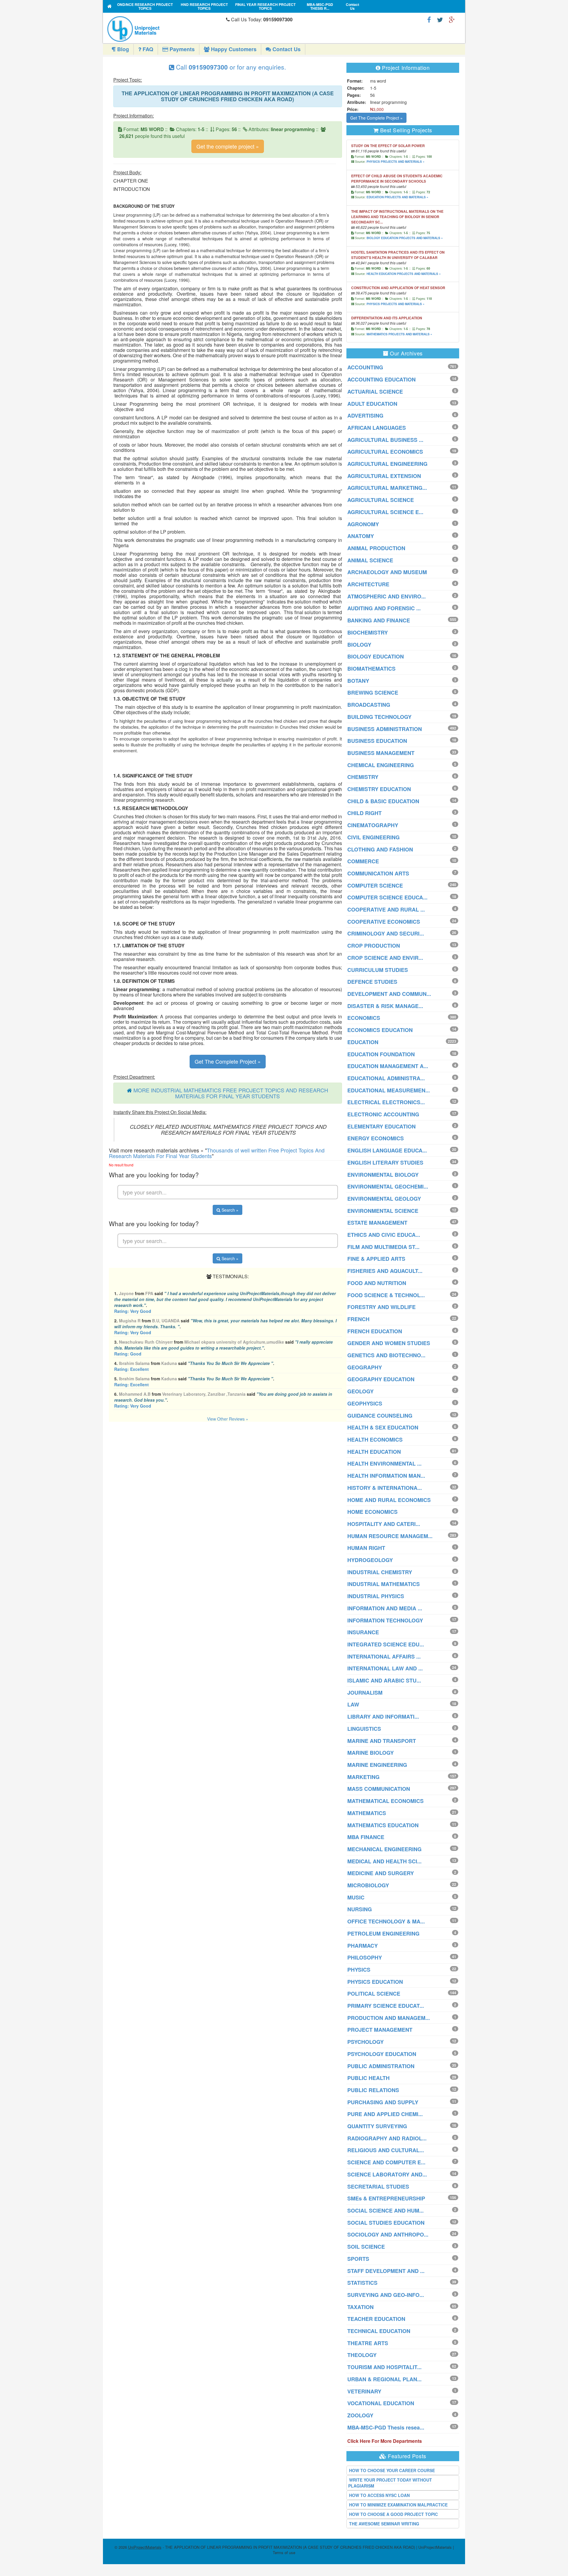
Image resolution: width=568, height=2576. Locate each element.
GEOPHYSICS (365, 1403)
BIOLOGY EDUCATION (376, 656)
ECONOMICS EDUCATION (380, 1030)
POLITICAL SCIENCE (374, 1994)
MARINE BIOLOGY (371, 1753)
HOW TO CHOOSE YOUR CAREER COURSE (392, 2470)
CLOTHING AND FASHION (380, 849)
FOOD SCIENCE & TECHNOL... (386, 1295)
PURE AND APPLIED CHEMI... (385, 2114)
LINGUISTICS (364, 1729)
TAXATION (360, 2307)
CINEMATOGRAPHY (373, 825)
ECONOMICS (364, 1018)
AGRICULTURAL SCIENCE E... (385, 512)
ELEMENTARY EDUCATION (381, 1126)
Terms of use (284, 2552)
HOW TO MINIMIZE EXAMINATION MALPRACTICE (398, 2505)
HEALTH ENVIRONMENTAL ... (384, 1464)
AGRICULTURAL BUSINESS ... (385, 440)
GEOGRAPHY (365, 1367)
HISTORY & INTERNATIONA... (385, 1488)
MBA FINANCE (366, 1837)
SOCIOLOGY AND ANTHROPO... (388, 2234)
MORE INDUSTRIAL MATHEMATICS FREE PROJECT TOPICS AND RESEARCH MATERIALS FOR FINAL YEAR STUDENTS (231, 1093)
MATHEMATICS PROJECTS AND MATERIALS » (399, 334)
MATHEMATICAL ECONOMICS (385, 1801)
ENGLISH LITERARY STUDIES (385, 1163)
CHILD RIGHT (364, 813)
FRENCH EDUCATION (375, 1331)
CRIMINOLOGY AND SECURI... (386, 933)
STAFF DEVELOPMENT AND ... (386, 2271)
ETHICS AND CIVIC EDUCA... (384, 1235)
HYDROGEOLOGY (370, 1560)
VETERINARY (364, 2391)
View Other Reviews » (228, 1419)
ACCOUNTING (365, 367)
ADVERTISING (365, 416)
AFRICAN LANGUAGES (377, 428)
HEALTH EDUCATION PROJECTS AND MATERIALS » (404, 274)
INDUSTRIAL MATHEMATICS (384, 1584)
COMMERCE (363, 861)
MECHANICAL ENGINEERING (384, 1849)
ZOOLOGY (360, 2415)
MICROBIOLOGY (368, 1885)
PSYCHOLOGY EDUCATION (382, 2054)
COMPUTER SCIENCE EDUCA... (387, 897)
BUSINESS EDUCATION (377, 741)
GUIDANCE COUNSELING (380, 1416)
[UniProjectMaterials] (165, 29)
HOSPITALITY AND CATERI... (384, 1524)
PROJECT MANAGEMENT (380, 2030)
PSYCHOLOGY (366, 2042)
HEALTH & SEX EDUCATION (383, 1427)
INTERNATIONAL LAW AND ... (385, 1668)
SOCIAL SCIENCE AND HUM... (385, 2210)
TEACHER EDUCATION (376, 2319)
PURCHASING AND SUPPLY (383, 2102)
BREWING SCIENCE (373, 693)
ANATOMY (361, 536)
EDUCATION (363, 1042)
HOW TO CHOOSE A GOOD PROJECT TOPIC (393, 2514)
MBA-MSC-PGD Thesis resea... (386, 2427)
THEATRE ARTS (368, 2343)
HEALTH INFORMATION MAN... (386, 1476)
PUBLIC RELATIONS (373, 2090)
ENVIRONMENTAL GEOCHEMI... (388, 1186)
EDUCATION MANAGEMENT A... (388, 1066)
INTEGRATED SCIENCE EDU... (386, 1644)
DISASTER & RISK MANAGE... (385, 1006)
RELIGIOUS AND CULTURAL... (386, 2150)
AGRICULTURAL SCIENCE (381, 500)
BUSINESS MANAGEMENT (381, 753)
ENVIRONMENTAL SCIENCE (383, 1211)
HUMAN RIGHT (366, 1548)
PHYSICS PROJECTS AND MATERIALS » (396, 162)
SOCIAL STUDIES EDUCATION (386, 2223)
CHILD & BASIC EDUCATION (383, 801)
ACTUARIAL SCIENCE (375, 392)
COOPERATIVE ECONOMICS (384, 922)
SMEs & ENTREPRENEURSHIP (386, 2198)
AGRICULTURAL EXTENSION (384, 476)
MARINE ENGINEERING (377, 1765)
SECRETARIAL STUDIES (378, 2187)
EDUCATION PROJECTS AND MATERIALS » (397, 197)
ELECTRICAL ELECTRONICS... (386, 1102)
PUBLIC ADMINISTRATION (381, 2066)
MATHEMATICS (367, 1813)
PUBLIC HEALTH (368, 2078)
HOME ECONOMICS (372, 1512)
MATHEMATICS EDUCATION (383, 1825)
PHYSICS (359, 1970)
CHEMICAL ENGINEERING (381, 765)
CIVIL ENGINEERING (373, 837)
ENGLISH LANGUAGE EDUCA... (387, 1150)
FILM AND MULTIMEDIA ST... (383, 1247)
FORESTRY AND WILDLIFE (381, 1307)
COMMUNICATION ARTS (378, 873)
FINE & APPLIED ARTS (376, 1259)
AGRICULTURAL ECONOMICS (385, 452)
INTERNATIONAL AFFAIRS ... (384, 1656)
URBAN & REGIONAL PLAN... (384, 2379)
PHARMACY (363, 1946)
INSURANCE (363, 1632)
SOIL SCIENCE (366, 2247)
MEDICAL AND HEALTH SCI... (384, 1861)
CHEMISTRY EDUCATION (379, 789)
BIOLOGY (359, 645)
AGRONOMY (363, 524)
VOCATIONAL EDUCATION (381, 2403)
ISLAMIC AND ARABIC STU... (384, 1680)
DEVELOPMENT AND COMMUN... (389, 994)
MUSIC (356, 1897)
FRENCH (358, 1319)
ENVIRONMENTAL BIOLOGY (383, 1175)
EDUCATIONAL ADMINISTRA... (386, 1078)
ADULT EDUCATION (372, 404)
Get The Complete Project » (228, 1061)
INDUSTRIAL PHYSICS (376, 1596)
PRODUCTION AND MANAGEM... (389, 2018)
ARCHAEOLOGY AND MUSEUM (387, 572)
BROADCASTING (369, 705)
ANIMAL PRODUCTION (376, 548)
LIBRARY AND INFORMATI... (383, 1717)
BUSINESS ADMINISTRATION (385, 729)
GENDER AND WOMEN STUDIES (389, 1343)
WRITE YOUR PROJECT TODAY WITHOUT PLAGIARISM (390, 2483)
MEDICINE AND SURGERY (381, 1873)
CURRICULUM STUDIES (378, 970)
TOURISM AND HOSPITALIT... (384, 2367)
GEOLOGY (360, 1391)
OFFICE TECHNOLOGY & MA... (386, 1921)
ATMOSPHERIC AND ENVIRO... (387, 596)
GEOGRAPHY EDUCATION (381, 1379)
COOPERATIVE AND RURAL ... (386, 909)
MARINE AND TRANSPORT (382, 1741)
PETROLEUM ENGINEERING (383, 1933)
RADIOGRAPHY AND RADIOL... (387, 2138)
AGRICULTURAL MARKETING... (387, 488)
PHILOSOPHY (365, 1957)
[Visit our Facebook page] (429, 19)
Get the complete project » (228, 146)
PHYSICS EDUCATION (375, 1982)
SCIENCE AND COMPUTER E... (386, 2162)
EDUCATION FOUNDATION (381, 1054)
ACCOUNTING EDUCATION (381, 379)
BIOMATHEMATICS (371, 669)
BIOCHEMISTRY (368, 632)
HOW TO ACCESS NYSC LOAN (379, 2495)
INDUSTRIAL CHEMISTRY (380, 1572)
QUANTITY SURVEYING (377, 2126)
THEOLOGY (362, 2355)
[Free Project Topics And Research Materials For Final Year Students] (110, 6)
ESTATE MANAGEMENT (377, 1223)
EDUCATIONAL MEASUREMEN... (389, 1090)
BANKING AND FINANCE (379, 620)
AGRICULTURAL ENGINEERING (387, 464)
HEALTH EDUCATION (374, 1452)
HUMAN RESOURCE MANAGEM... (390, 1536)
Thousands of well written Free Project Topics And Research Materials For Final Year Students (217, 1153)
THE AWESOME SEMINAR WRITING (384, 2524)
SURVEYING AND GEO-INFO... (386, 2295)
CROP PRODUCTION (374, 946)
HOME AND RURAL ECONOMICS (389, 1500)
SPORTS (358, 2259)
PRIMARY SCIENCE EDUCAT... (386, 2006)
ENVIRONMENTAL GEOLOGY (384, 1199)
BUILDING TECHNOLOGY (379, 717)
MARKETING (363, 1777)
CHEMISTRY (363, 777)
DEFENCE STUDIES (372, 982)
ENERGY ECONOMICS (376, 1138)
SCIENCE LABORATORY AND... (387, 2174)
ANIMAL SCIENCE (370, 560)
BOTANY (358, 681)
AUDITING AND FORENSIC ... (384, 608)
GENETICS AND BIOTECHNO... (386, 1355)
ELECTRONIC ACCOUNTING (383, 1114)
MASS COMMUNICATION (379, 1789)
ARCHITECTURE (368, 584)
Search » (229, 1210)
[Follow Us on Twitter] (440, 19)
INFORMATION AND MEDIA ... (385, 1608)
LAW (353, 1704)
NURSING (360, 1909)
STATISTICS (362, 2283)
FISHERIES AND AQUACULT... (385, 1271)
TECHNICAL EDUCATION (379, 2331)
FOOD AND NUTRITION (377, 1283)
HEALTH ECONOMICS (375, 1440)
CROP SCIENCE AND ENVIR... (385, 958)
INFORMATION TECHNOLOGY (385, 1620)
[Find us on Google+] (452, 19)
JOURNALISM (365, 1693)
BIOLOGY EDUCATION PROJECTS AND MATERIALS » (405, 238)
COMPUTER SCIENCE (375, 885)
